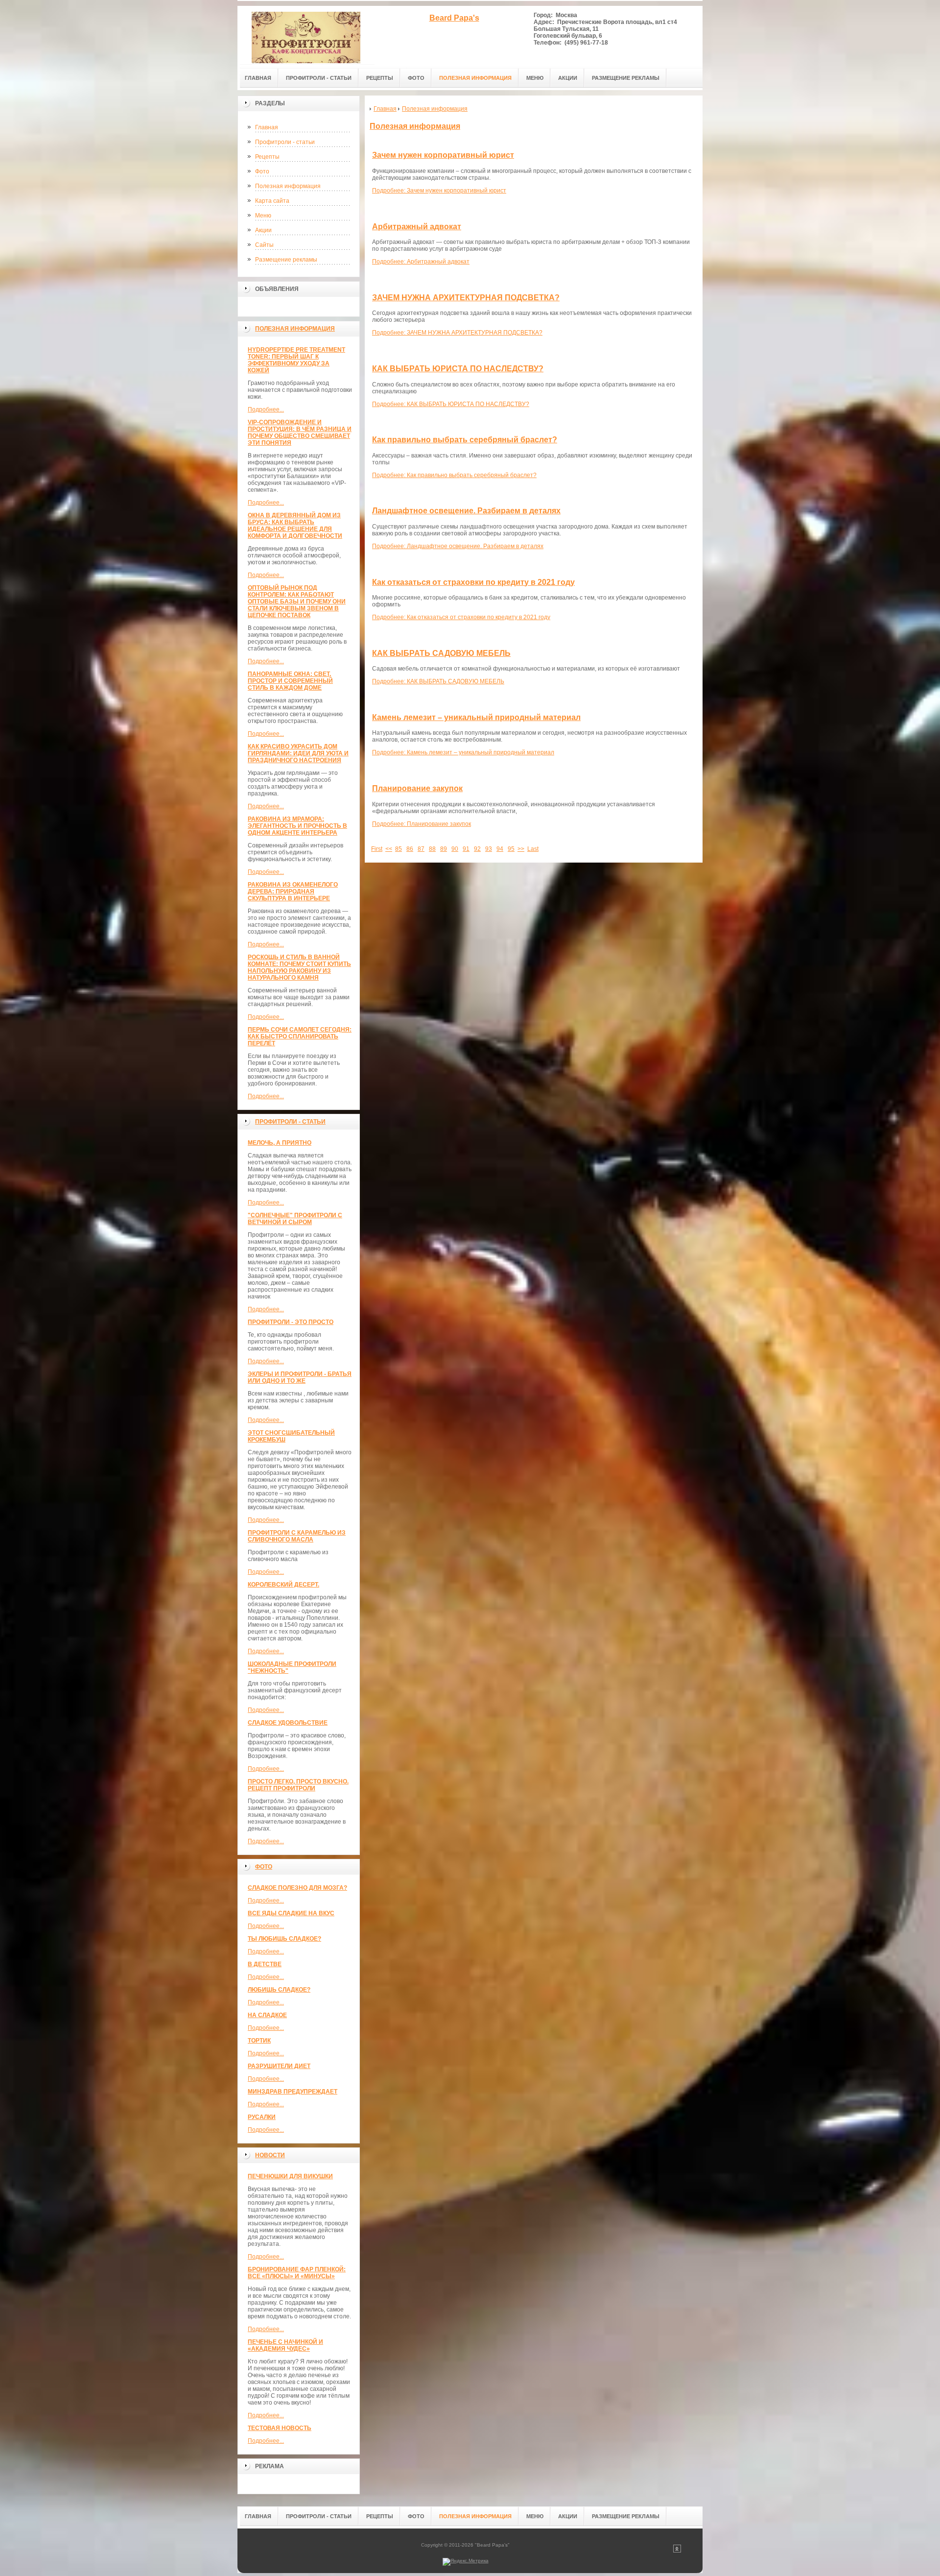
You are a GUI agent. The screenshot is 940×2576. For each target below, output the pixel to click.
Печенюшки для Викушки (290, 2176)
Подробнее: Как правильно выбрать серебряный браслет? (454, 475)
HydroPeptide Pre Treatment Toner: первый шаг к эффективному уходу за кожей (296, 360)
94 (500, 849)
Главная (267, 127)
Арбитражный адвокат (417, 227)
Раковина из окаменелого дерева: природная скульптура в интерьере (293, 891)
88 (432, 849)
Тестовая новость (280, 2428)
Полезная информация (288, 186)
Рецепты (267, 157)
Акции (263, 230)
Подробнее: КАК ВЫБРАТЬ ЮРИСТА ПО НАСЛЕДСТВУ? (451, 404)
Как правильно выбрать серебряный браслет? (465, 440)
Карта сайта (272, 201)
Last (533, 849)
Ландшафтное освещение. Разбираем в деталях (466, 511)
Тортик (259, 2041)
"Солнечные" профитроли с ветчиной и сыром (295, 1219)
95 (511, 849)
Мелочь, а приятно (280, 1143)
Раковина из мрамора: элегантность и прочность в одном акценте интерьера (297, 826)
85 (399, 849)
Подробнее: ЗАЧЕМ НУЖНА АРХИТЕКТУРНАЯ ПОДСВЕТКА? (457, 333)
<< (389, 849)
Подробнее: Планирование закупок (422, 824)
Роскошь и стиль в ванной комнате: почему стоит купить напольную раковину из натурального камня (299, 967)
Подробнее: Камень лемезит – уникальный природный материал (463, 752)
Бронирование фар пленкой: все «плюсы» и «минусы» (297, 2273)
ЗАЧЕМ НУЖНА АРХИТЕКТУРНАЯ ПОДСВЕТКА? (466, 298)
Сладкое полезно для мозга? (297, 1888)
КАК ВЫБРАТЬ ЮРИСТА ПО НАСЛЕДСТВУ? (458, 369)
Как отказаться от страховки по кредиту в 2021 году (473, 582)
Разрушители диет (279, 2066)
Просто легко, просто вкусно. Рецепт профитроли (298, 1785)
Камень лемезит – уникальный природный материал (476, 717)
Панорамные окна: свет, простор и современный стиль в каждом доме (290, 681)
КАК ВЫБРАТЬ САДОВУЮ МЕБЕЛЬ (441, 653)
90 (455, 849)
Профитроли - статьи (285, 142)
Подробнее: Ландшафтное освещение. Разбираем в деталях (458, 546)
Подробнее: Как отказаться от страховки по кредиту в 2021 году (461, 617)
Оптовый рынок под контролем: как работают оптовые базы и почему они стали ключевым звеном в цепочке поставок (297, 602)
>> (521, 849)
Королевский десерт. (283, 1585)
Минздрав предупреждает (293, 2092)
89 (444, 849)
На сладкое (267, 2015)
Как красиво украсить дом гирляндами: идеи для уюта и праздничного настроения (298, 753)
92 (477, 849)
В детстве (265, 1964)
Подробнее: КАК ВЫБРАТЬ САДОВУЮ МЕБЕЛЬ (438, 681)
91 (466, 849)
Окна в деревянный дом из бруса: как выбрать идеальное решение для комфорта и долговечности (295, 526)
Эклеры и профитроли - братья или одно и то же (300, 1377)
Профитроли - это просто (291, 1322)
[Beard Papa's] (306, 35)
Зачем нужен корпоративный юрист (443, 155)
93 (489, 849)
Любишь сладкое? (279, 1990)
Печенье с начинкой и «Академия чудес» (285, 2345)
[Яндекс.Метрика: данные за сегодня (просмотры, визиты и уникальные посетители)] (466, 2562)
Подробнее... (266, 409)
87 (421, 849)
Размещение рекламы (286, 260)
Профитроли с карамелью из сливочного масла (297, 1536)
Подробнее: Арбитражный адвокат (421, 262)
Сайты (264, 245)
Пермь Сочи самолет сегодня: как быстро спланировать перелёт (300, 1036)
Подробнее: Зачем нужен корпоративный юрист (439, 191)
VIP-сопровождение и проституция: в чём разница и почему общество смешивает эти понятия (300, 433)
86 (410, 849)
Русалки (262, 2117)
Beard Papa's (454, 18)
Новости (270, 2155)
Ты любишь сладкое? (284, 1939)
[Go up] (677, 2551)
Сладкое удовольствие (288, 1723)
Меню (263, 216)
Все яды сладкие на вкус (291, 1913)
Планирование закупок (417, 788)
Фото (262, 171)
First (377, 849)
